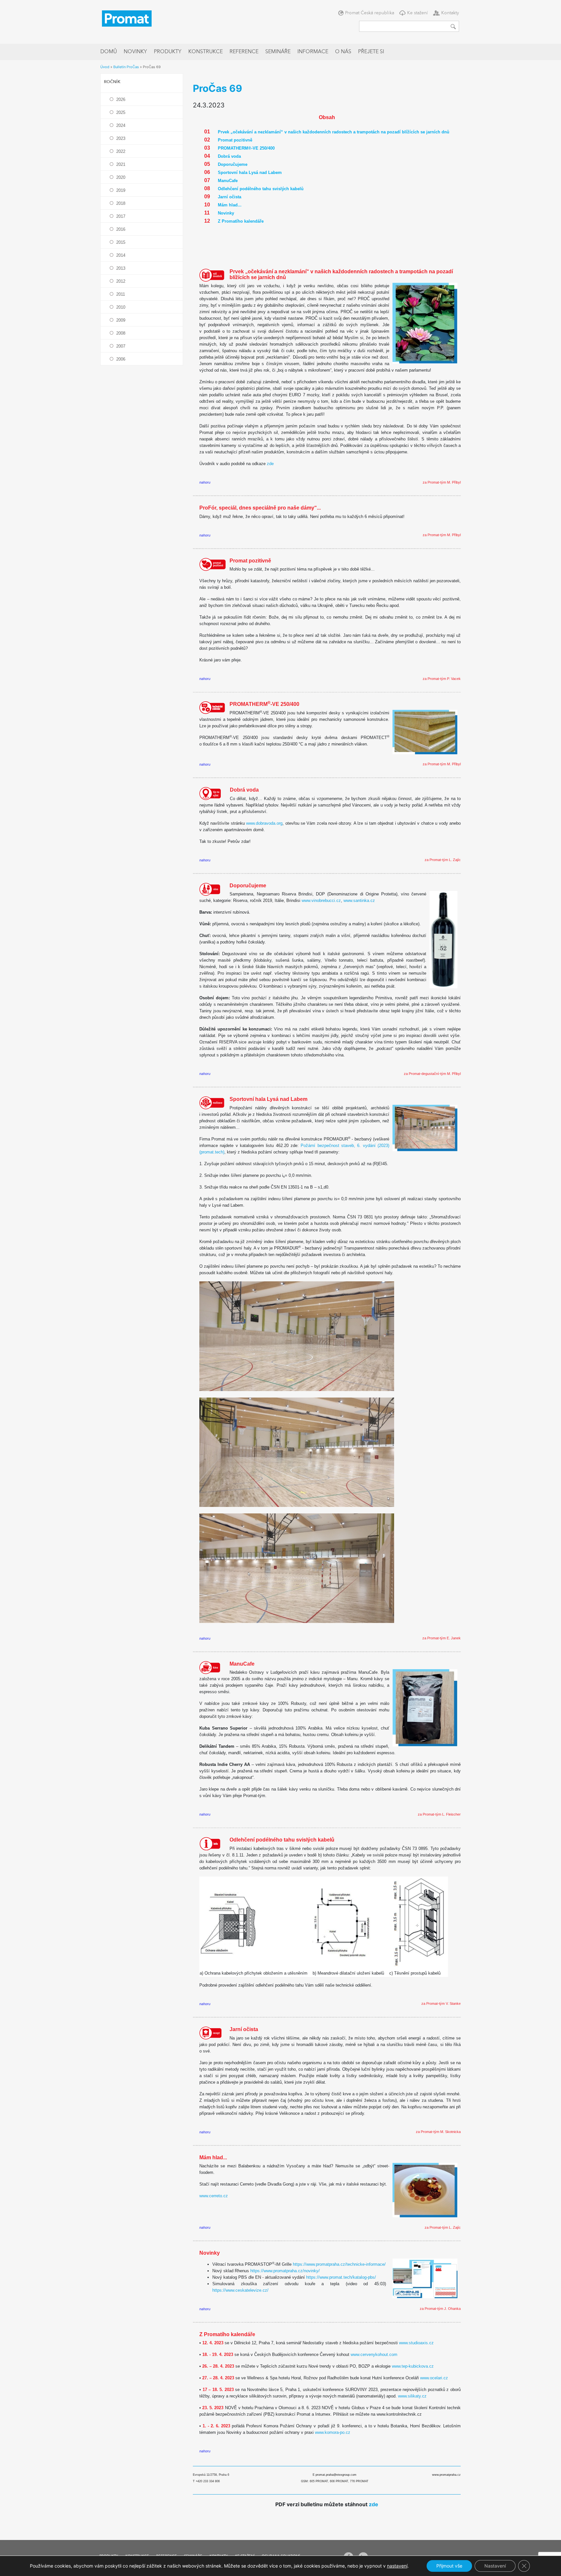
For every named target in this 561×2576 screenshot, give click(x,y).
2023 (121, 138)
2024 (121, 125)
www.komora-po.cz (333, 2432)
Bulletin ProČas (126, 67)
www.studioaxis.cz (416, 2343)
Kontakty (450, 13)
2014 (121, 255)
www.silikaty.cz (412, 2396)
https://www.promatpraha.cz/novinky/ (285, 2271)
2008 (121, 333)
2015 (121, 242)
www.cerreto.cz (214, 2196)
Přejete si (371, 52)
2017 (121, 216)
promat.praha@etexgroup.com (336, 2475)
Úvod (105, 67)
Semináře (278, 52)
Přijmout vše (449, 2566)
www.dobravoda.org (264, 823)
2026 (121, 99)
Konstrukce (206, 52)
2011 (121, 294)
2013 (121, 268)
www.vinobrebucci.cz (321, 900)
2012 (121, 281)
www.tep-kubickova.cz (413, 2366)
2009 (121, 320)
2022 (121, 151)
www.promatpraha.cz (446, 2475)
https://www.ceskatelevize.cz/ (240, 2290)
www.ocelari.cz (434, 2378)
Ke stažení (418, 13)
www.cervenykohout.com (374, 2354)
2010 (121, 307)
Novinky (135, 52)
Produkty (168, 52)
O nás (343, 52)
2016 (121, 229)
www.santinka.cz (359, 900)
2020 (121, 177)
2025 (121, 112)
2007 (121, 346)
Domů (109, 52)
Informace (313, 52)
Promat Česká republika (370, 13)
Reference (244, 52)
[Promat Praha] (127, 18)
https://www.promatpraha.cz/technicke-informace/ (339, 2264)
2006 (121, 359)
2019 (121, 190)
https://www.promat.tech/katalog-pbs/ (341, 2277)
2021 (121, 164)
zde (270, 464)
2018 (121, 203)
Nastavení (495, 2566)
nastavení (397, 2566)
